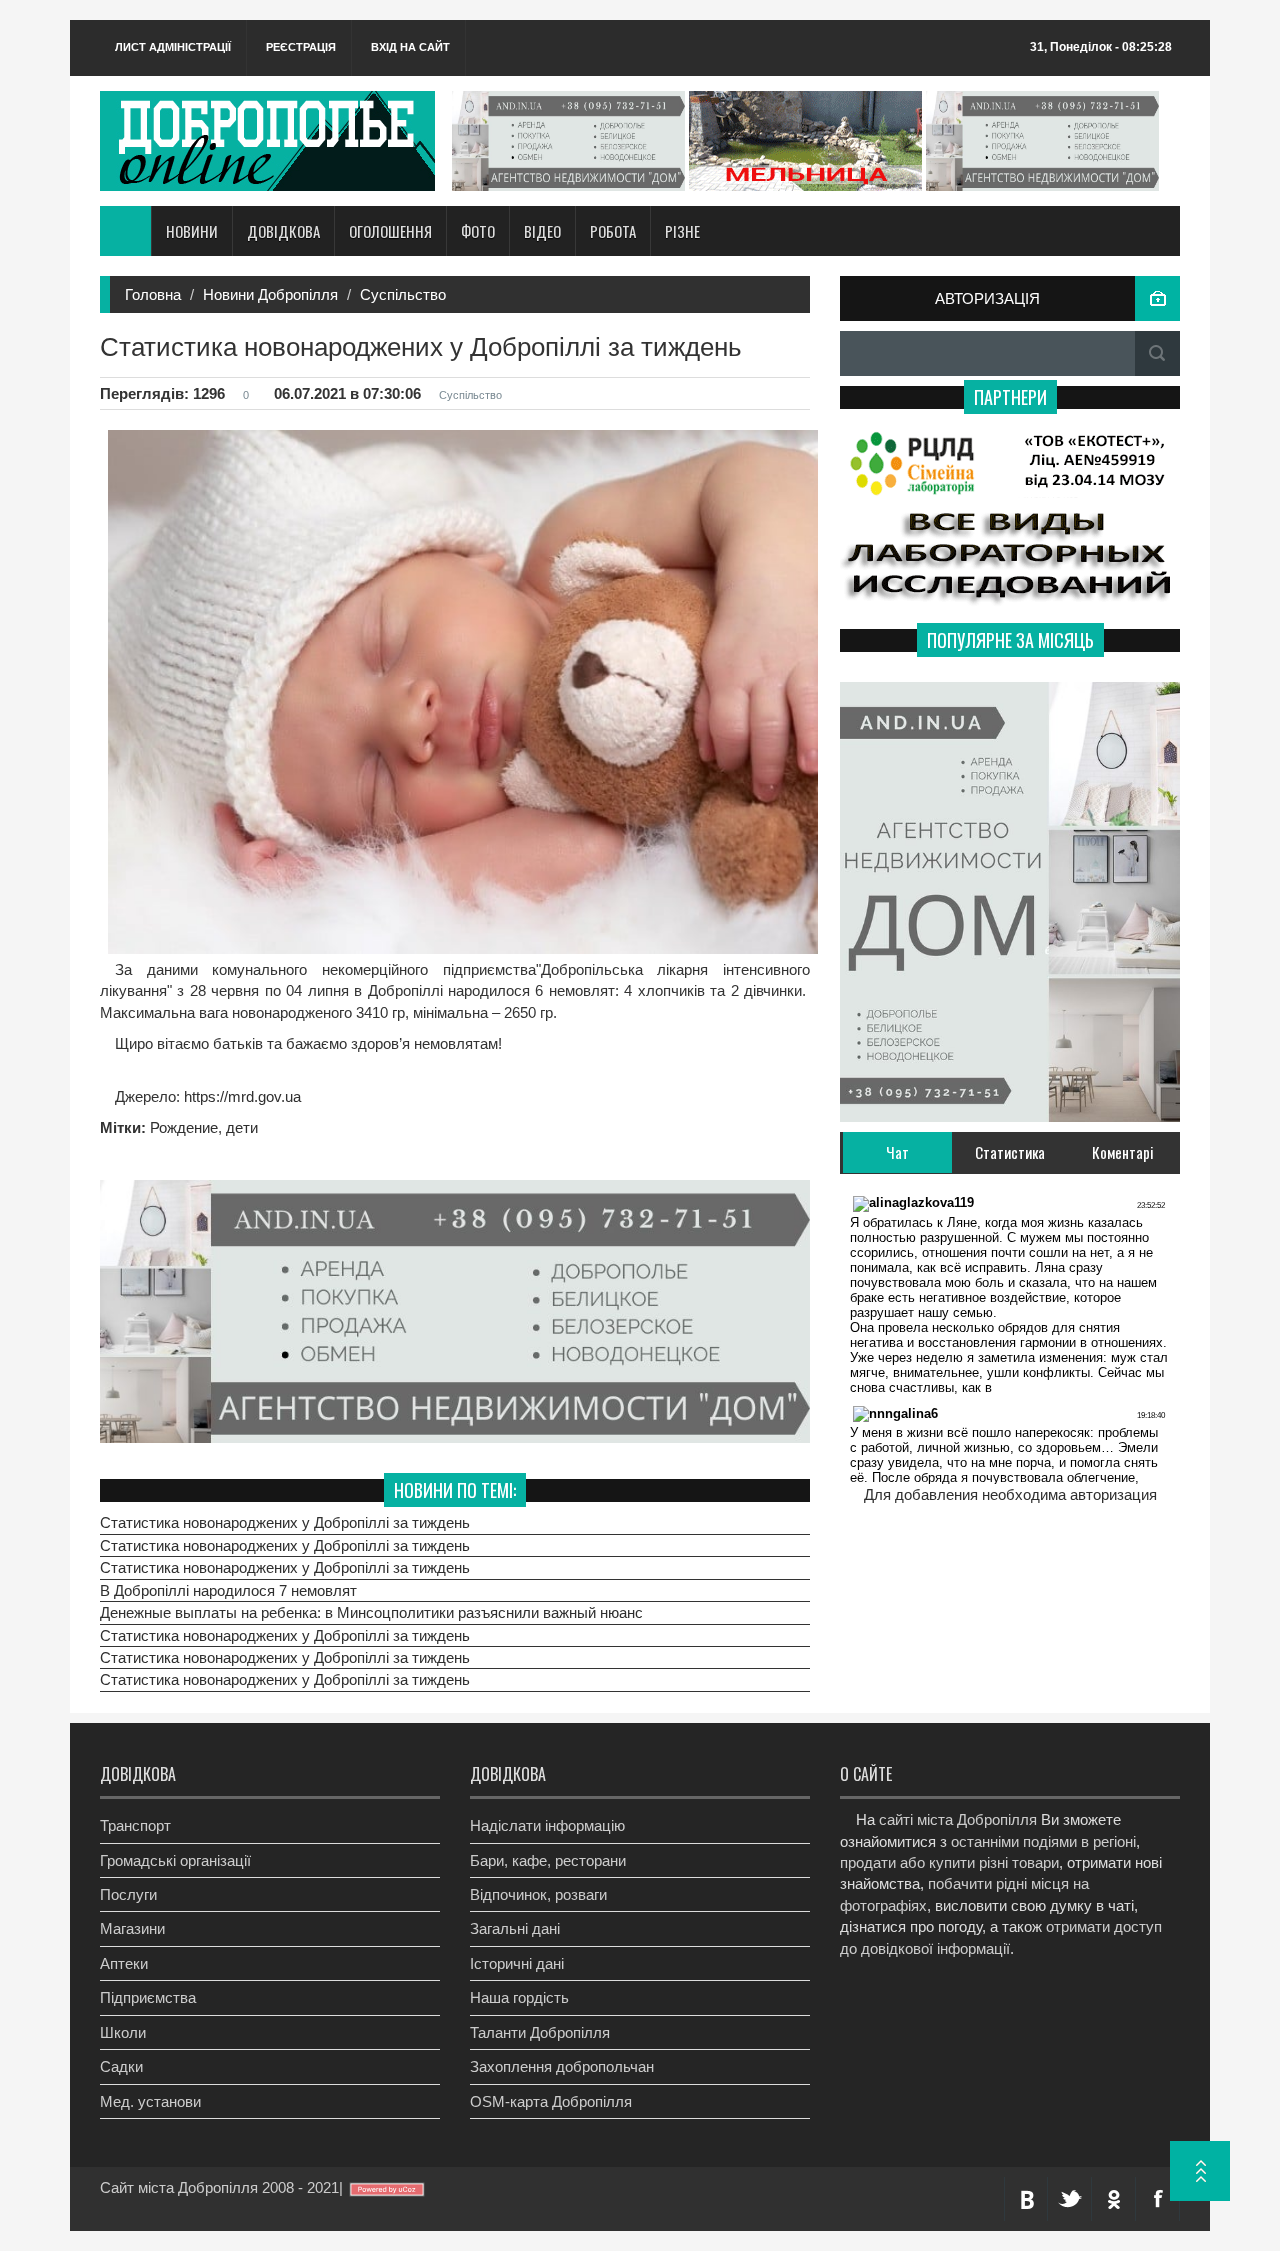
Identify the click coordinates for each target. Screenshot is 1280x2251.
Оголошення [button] (390, 231)
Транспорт (135, 1825)
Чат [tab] (897, 1152)
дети (242, 1127)
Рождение (184, 1127)
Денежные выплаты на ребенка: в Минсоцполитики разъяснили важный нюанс (371, 1612)
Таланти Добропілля (540, 2032)
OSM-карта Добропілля (551, 2101)
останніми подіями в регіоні (1043, 1841)
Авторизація (987, 298)
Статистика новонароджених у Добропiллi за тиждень (285, 1522)
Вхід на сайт (410, 47)
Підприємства (148, 1997)
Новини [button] (192, 231)
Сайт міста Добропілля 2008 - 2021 (219, 2187)
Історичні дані (517, 1963)
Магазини (132, 1928)
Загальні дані (515, 1928)
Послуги (128, 1894)
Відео (542, 231)
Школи (123, 2032)
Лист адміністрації (173, 47)
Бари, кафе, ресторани (548, 1860)
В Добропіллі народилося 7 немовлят (228, 1590)
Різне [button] (682, 231)
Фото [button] (478, 231)
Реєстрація (301, 47)
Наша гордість (519, 1997)
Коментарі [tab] (1123, 1152)
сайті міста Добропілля (958, 1819)
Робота (613, 231)
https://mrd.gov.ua (240, 1096)
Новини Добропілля (270, 294)
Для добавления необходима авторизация (1010, 1494)
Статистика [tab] (1010, 1152)
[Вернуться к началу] (1200, 2171)
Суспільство (403, 294)
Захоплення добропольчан (562, 2066)
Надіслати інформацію (547, 1825)
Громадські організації (175, 1860)
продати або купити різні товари (949, 1862)
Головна (153, 294)
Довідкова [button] (283, 231)
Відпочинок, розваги (538, 1894)
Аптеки (124, 1963)
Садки (121, 2066)
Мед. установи (150, 2101)
